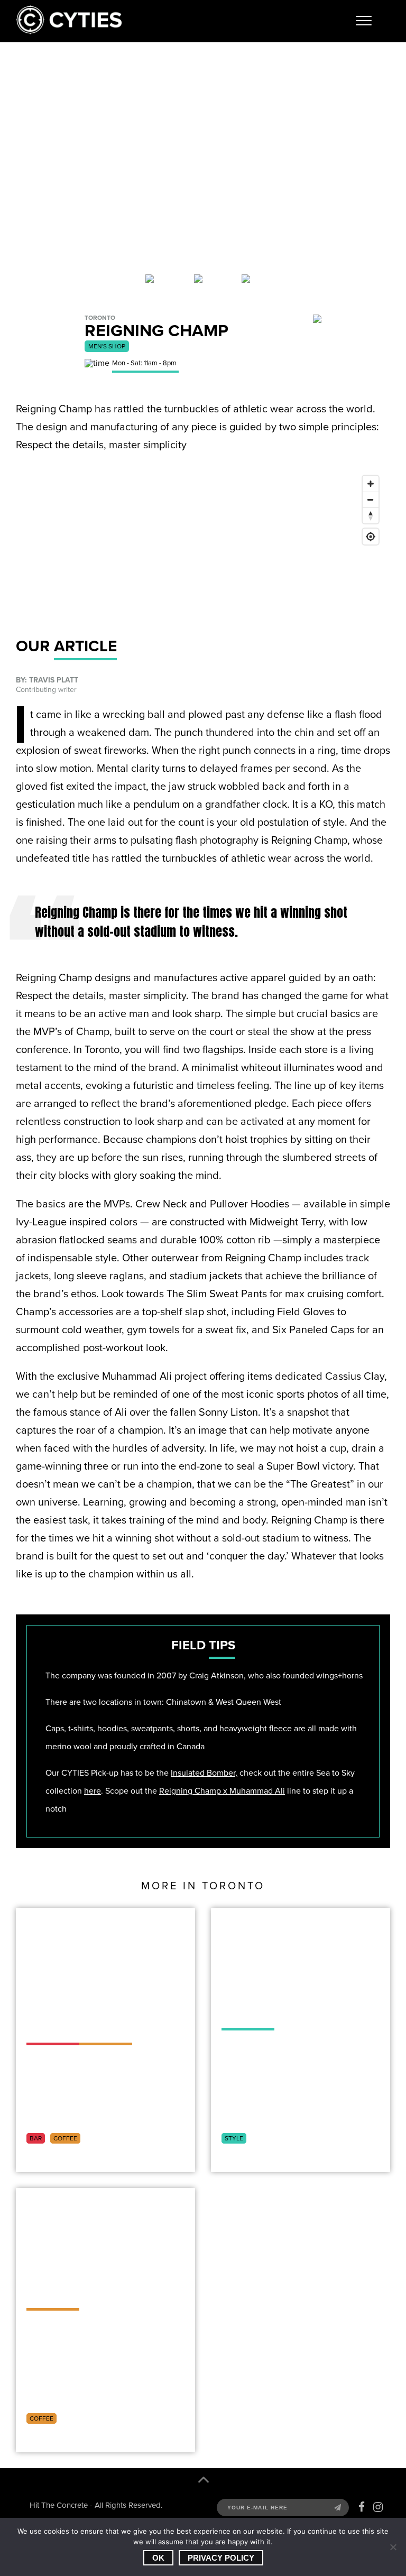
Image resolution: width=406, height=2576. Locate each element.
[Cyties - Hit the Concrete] (69, 31)
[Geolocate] (371, 537)
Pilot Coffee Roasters (80, 2284)
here (93, 1791)
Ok (158, 2558)
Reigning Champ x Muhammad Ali (222, 1791)
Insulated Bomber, (204, 1773)
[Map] (203, 550)
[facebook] (362, 2507)
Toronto (110, 2138)
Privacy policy (221, 2558)
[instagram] (378, 2507)
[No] (393, 2547)
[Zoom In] (371, 484)
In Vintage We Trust (279, 2004)
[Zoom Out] (371, 500)
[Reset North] (371, 515)
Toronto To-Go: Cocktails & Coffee (93, 2010)
